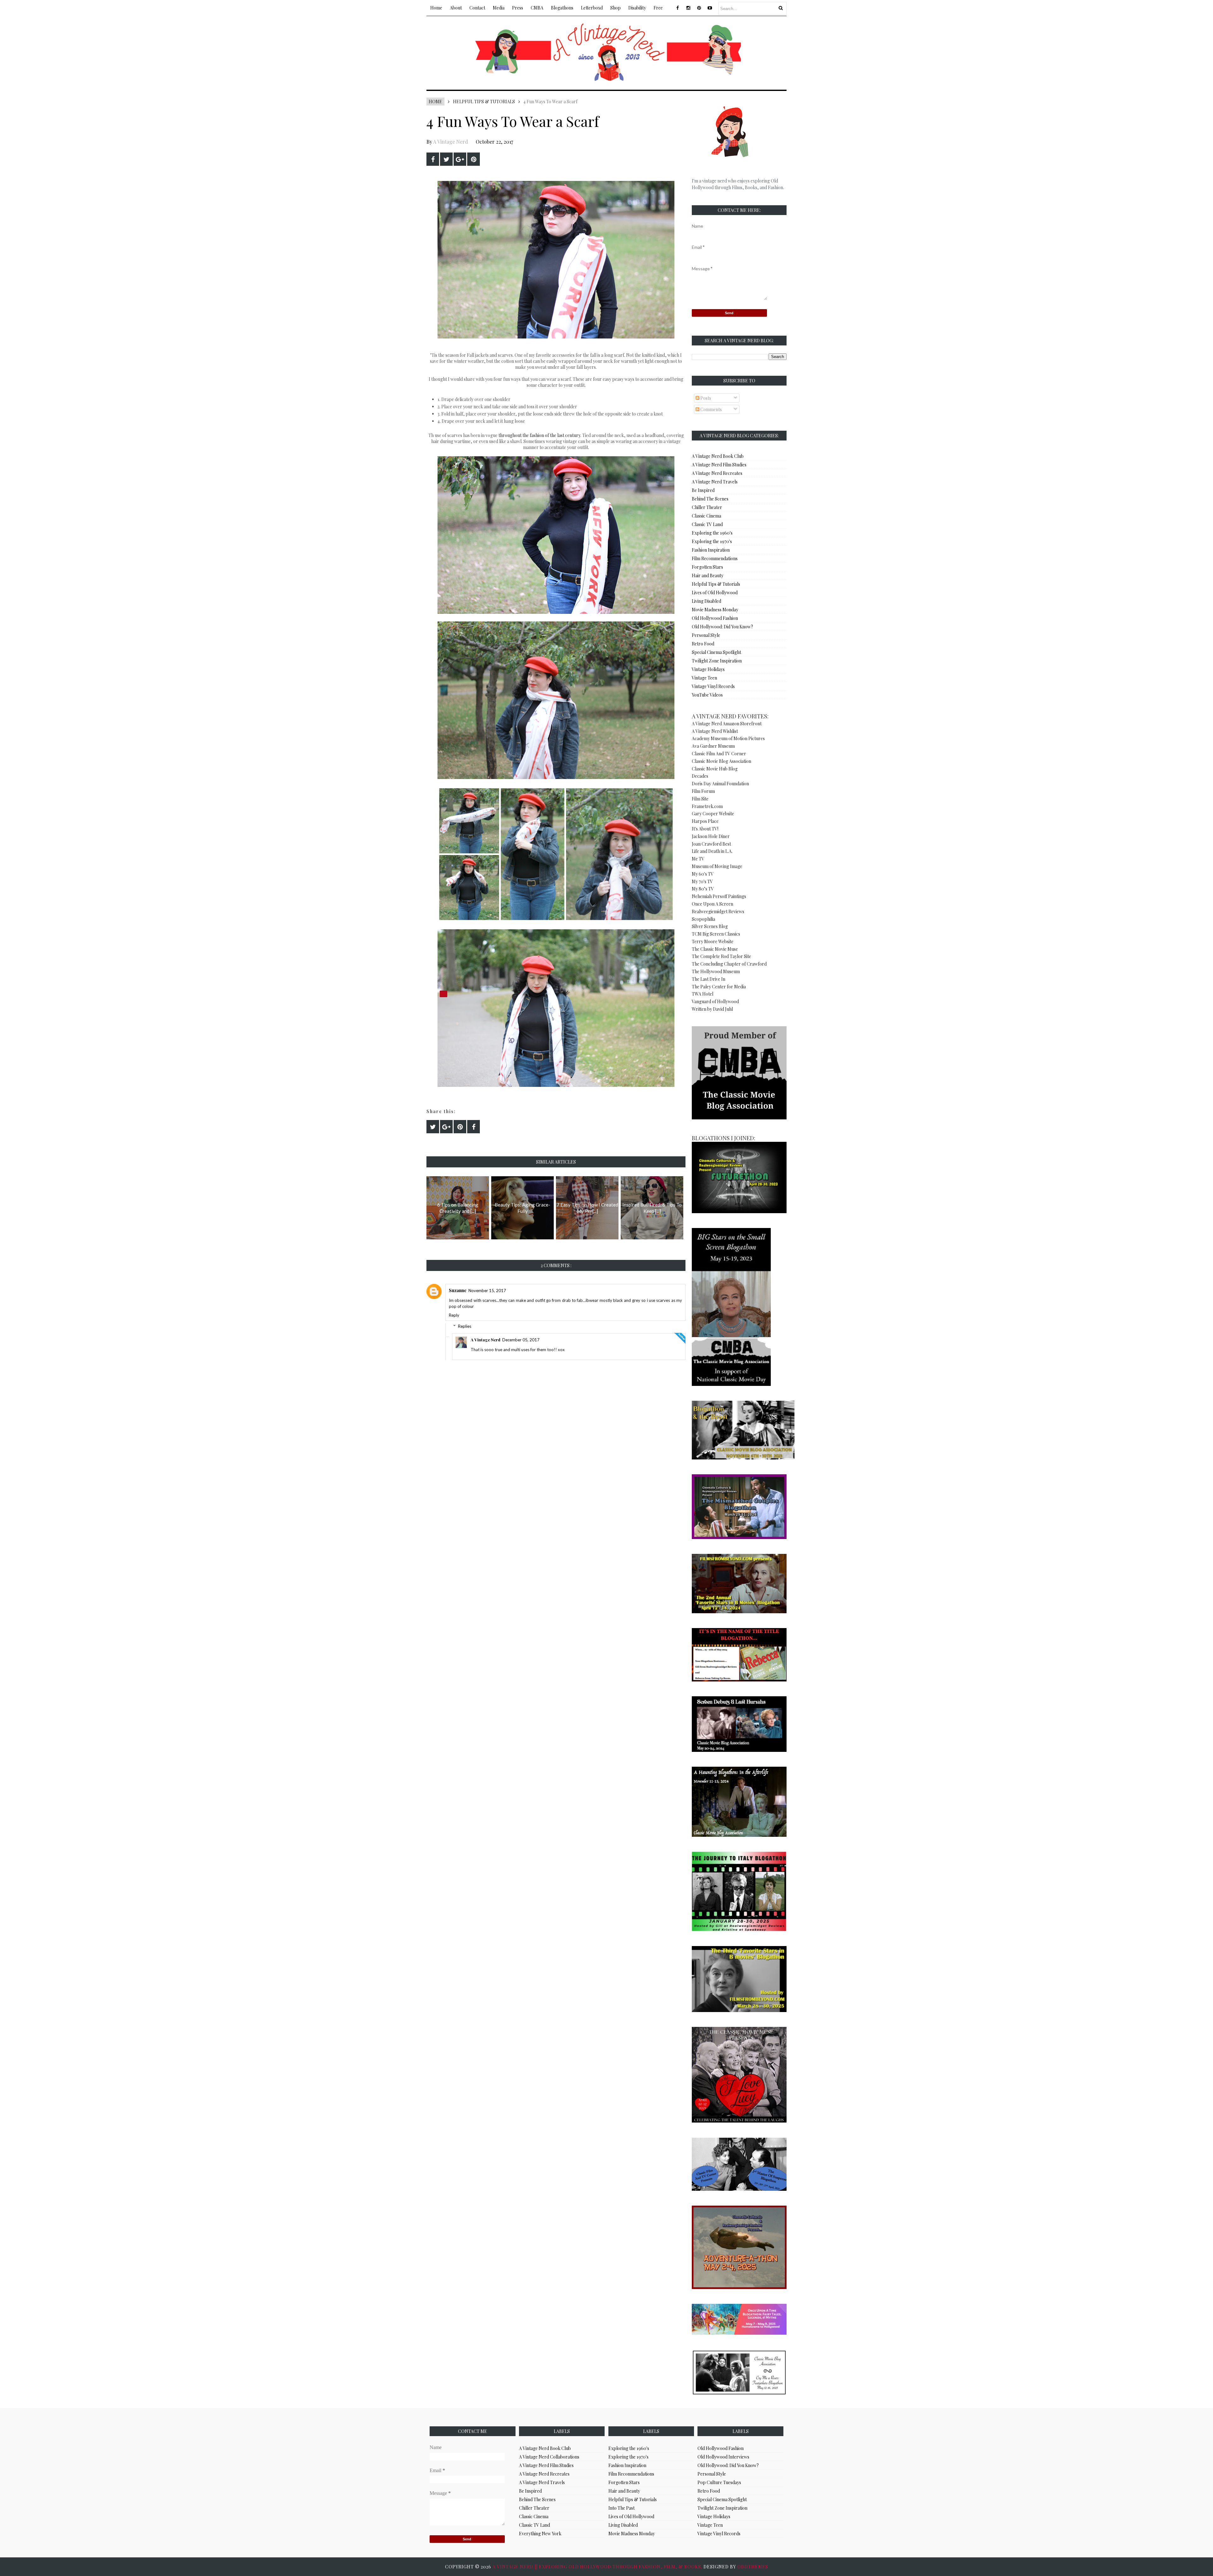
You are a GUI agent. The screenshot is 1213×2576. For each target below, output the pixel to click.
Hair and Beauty (708, 575)
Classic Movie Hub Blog (715, 769)
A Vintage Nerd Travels (715, 482)
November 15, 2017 (487, 1291)
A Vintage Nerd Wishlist (715, 731)
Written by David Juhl (712, 1009)
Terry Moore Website (713, 941)
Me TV (698, 859)
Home (436, 8)
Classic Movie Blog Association (721, 761)
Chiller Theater (707, 507)
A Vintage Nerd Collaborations (549, 2457)
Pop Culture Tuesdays (719, 2482)
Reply (454, 1315)
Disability (637, 8)
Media (499, 8)
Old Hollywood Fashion (715, 618)
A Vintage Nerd (451, 142)
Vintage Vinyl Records (713, 686)
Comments (711, 409)
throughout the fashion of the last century (539, 435)
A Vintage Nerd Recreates (717, 473)
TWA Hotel (703, 994)
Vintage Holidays (708, 669)
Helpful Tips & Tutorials (484, 102)
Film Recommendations (715, 558)
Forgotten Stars (707, 567)
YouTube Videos (707, 695)
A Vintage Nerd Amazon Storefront (727, 724)
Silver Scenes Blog (710, 926)
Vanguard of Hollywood (715, 1001)
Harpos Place (705, 821)
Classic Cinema (706, 516)
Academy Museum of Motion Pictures (728, 738)
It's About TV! (705, 829)
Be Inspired (703, 490)
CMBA (537, 8)
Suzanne (458, 1290)
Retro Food (703, 644)
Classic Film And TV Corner (719, 754)
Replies (465, 1326)
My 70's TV (702, 881)
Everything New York (540, 2534)
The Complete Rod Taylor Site (721, 956)
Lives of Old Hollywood (715, 593)
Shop (616, 8)
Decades (700, 776)
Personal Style (706, 635)
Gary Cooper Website (713, 814)
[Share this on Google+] (460, 159)
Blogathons (562, 8)
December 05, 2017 (521, 1340)
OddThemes (753, 2567)
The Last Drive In (709, 979)
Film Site (700, 799)
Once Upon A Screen (712, 904)
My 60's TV (703, 874)
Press (518, 8)
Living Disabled (706, 601)
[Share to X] (446, 159)
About (456, 8)
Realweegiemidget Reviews (718, 911)
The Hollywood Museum (716, 971)
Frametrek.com (707, 806)
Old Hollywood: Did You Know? (722, 627)
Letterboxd (592, 8)
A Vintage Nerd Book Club (718, 456)
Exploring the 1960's (712, 533)
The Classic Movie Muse (715, 949)
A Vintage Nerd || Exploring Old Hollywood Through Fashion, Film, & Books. (598, 2567)
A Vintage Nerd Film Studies (719, 465)
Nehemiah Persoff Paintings (719, 896)
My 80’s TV (703, 889)
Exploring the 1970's (712, 541)
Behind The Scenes (710, 499)
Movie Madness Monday (715, 610)
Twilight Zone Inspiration (717, 661)
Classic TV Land (707, 524)
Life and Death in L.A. (712, 851)
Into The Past (622, 2508)
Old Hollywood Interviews (723, 2457)
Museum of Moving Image (717, 866)
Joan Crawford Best (711, 844)
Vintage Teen (704, 678)
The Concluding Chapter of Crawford (729, 964)
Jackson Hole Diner (711, 836)
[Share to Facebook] (433, 159)
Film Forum (703, 791)
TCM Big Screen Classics (716, 934)
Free (658, 8)
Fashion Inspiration (711, 550)
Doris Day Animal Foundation (720, 784)
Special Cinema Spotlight (716, 652)
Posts (705, 398)
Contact (477, 8)
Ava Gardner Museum (713, 746)
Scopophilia (703, 919)
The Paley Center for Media (719, 987)
